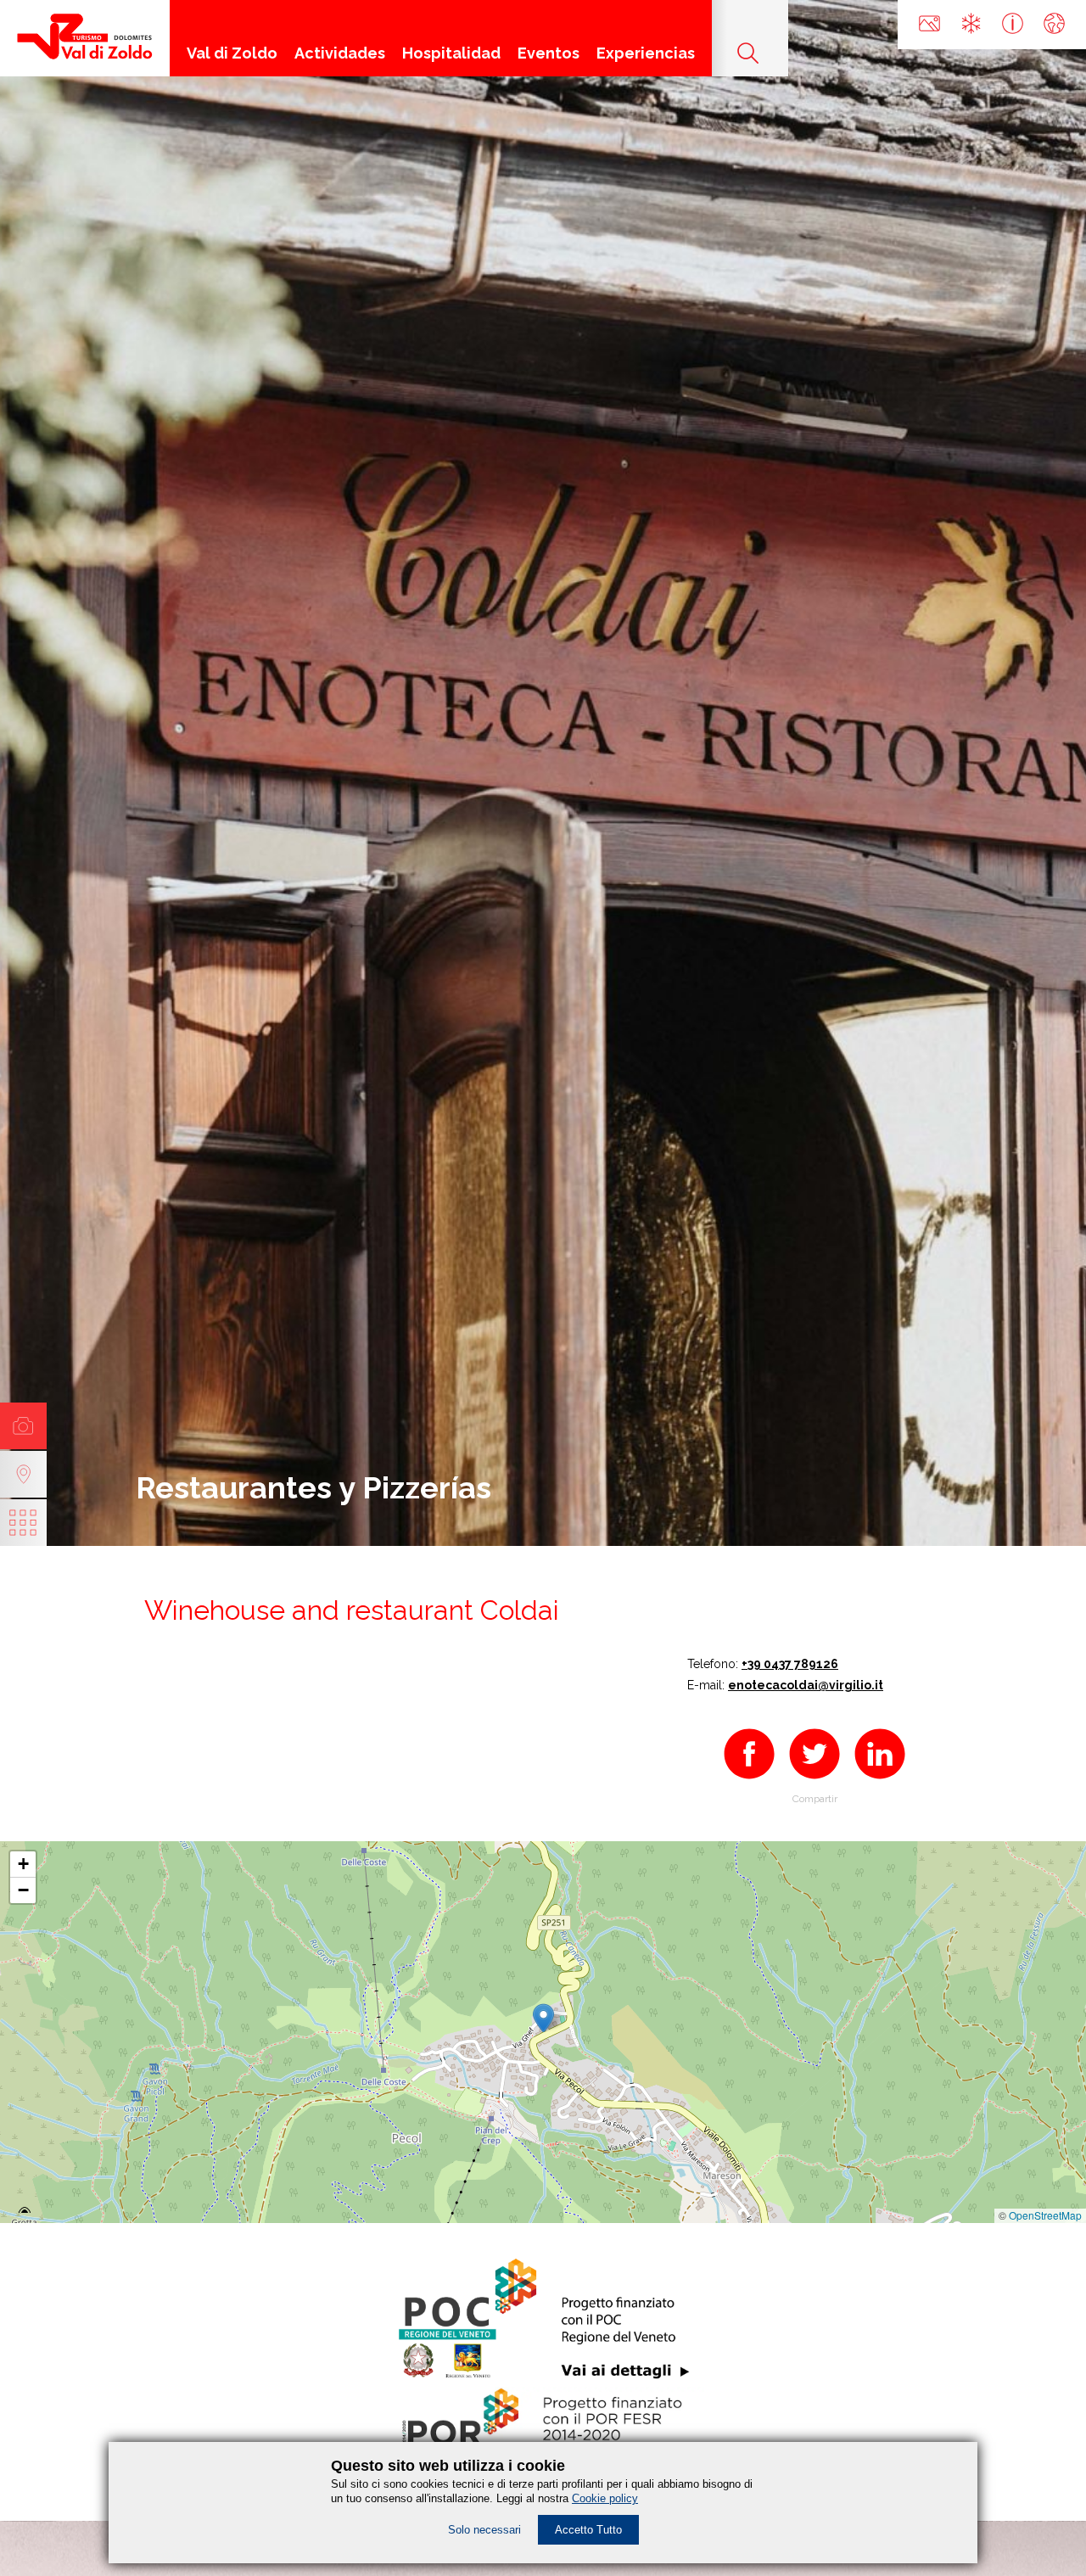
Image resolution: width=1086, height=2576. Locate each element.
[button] (543, 2015)
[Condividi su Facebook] (749, 1781)
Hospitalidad (451, 53)
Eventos (549, 53)
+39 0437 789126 (790, 1664)
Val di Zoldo (232, 53)
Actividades (340, 53)
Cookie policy (605, 2498)
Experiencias (646, 53)
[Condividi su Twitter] (814, 1781)
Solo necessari (484, 2530)
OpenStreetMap (1045, 2215)
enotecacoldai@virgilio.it (806, 1685)
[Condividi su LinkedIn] (880, 1781)
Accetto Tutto (588, 2530)
